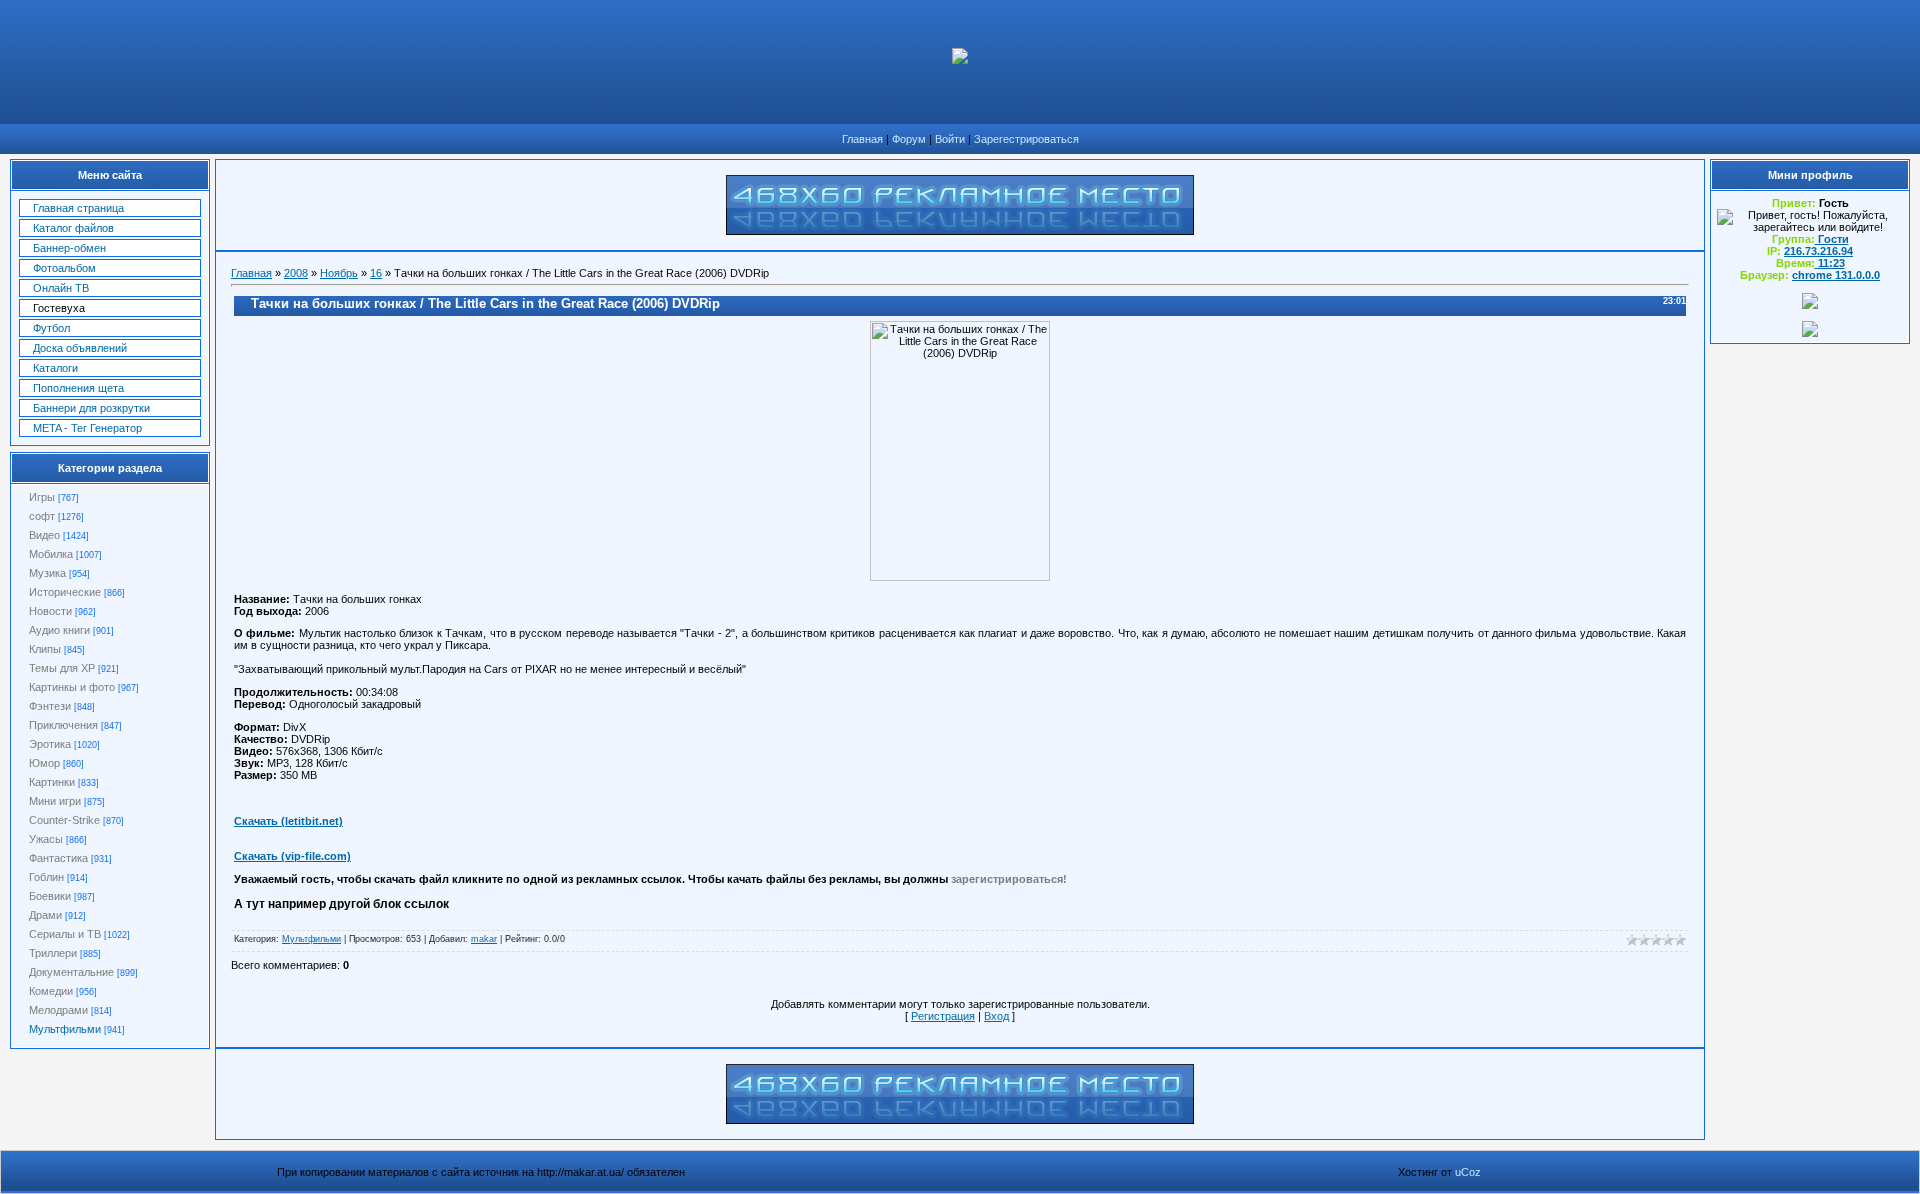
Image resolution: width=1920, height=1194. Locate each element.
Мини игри (55, 801)
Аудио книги (59, 630)
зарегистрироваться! (1009, 879)
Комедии (51, 991)
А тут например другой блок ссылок (341, 904)
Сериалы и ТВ (65, 934)
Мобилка (51, 554)
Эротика (50, 744)
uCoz (1468, 1172)
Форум (909, 139)
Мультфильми (65, 1029)
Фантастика (58, 858)
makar (484, 939)
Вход (996, 1016)
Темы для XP (62, 668)
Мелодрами (58, 1010)
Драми (45, 915)
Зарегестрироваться (1026, 139)
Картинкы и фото (72, 687)
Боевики (50, 896)
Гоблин (46, 877)
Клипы (45, 649)
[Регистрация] (1810, 305)
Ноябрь (339, 273)
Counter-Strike (64, 820)
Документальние (71, 972)
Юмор (44, 763)
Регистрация (943, 1016)
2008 (296, 273)
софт (42, 516)
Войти (950, 139)
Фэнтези (50, 706)
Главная (862, 139)
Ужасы (46, 839)
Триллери (53, 953)
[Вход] (1810, 333)
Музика (47, 573)
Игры (42, 497)
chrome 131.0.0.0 (1836, 275)
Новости (50, 611)
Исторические (65, 592)
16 (376, 273)
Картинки (52, 782)
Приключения (63, 725)
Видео (44, 535)
